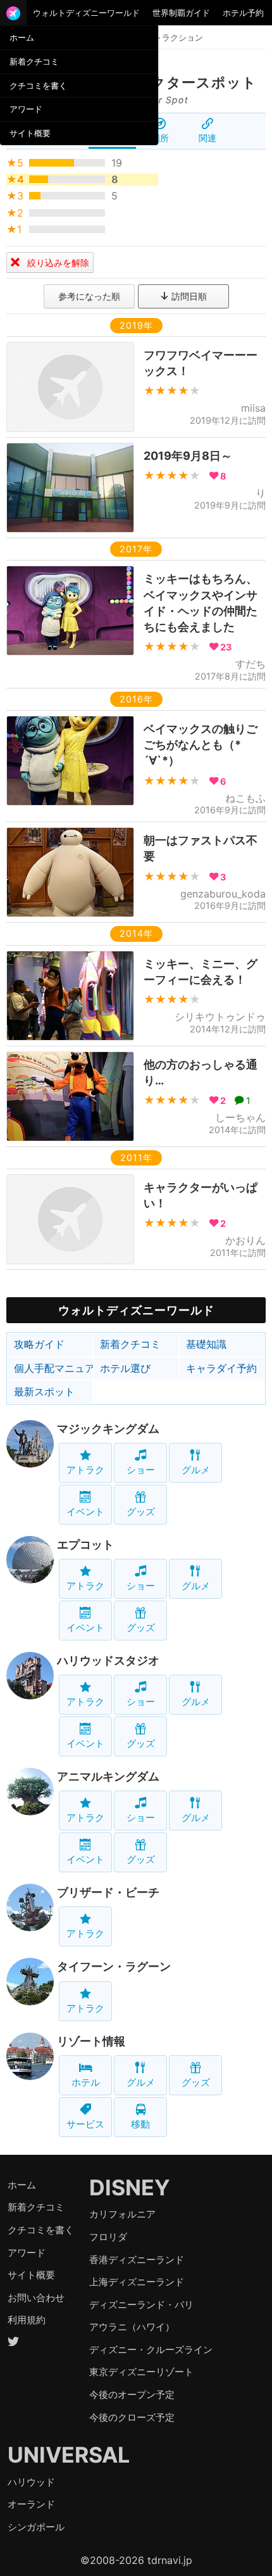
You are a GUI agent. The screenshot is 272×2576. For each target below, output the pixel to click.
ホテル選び (125, 1368)
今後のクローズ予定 (132, 2417)
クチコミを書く (38, 86)
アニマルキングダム (108, 1776)
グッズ (141, 1512)
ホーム (22, 37)
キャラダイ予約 (221, 1368)
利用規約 (27, 2320)
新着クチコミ (34, 61)
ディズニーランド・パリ (141, 2305)
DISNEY (130, 2187)
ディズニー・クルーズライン (151, 2350)
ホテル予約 (243, 13)
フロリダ (108, 2237)
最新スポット (44, 1392)
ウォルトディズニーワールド (86, 13)
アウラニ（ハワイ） (132, 2327)
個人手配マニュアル (53, 1368)
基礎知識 (206, 1344)
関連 (207, 138)
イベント (85, 1512)
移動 (140, 2124)
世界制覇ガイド (181, 13)
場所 (160, 138)
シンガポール (36, 2527)
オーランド (31, 2504)
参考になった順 (89, 296)
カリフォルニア (122, 2214)
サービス (85, 2124)
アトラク (85, 1470)
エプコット (85, 1545)
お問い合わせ (36, 2298)
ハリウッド (31, 2482)
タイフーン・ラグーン (114, 1966)
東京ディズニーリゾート (141, 2372)
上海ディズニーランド (137, 2282)
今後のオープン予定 (132, 2395)
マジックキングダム (108, 1429)
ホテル (86, 2082)
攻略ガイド (39, 1344)
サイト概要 (30, 133)
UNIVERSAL (69, 2455)
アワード (26, 109)
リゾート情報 (91, 2041)
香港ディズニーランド (137, 2260)
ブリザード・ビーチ (108, 1892)
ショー (141, 1470)
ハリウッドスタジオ (108, 1660)
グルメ (196, 1470)
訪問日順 (188, 296)
